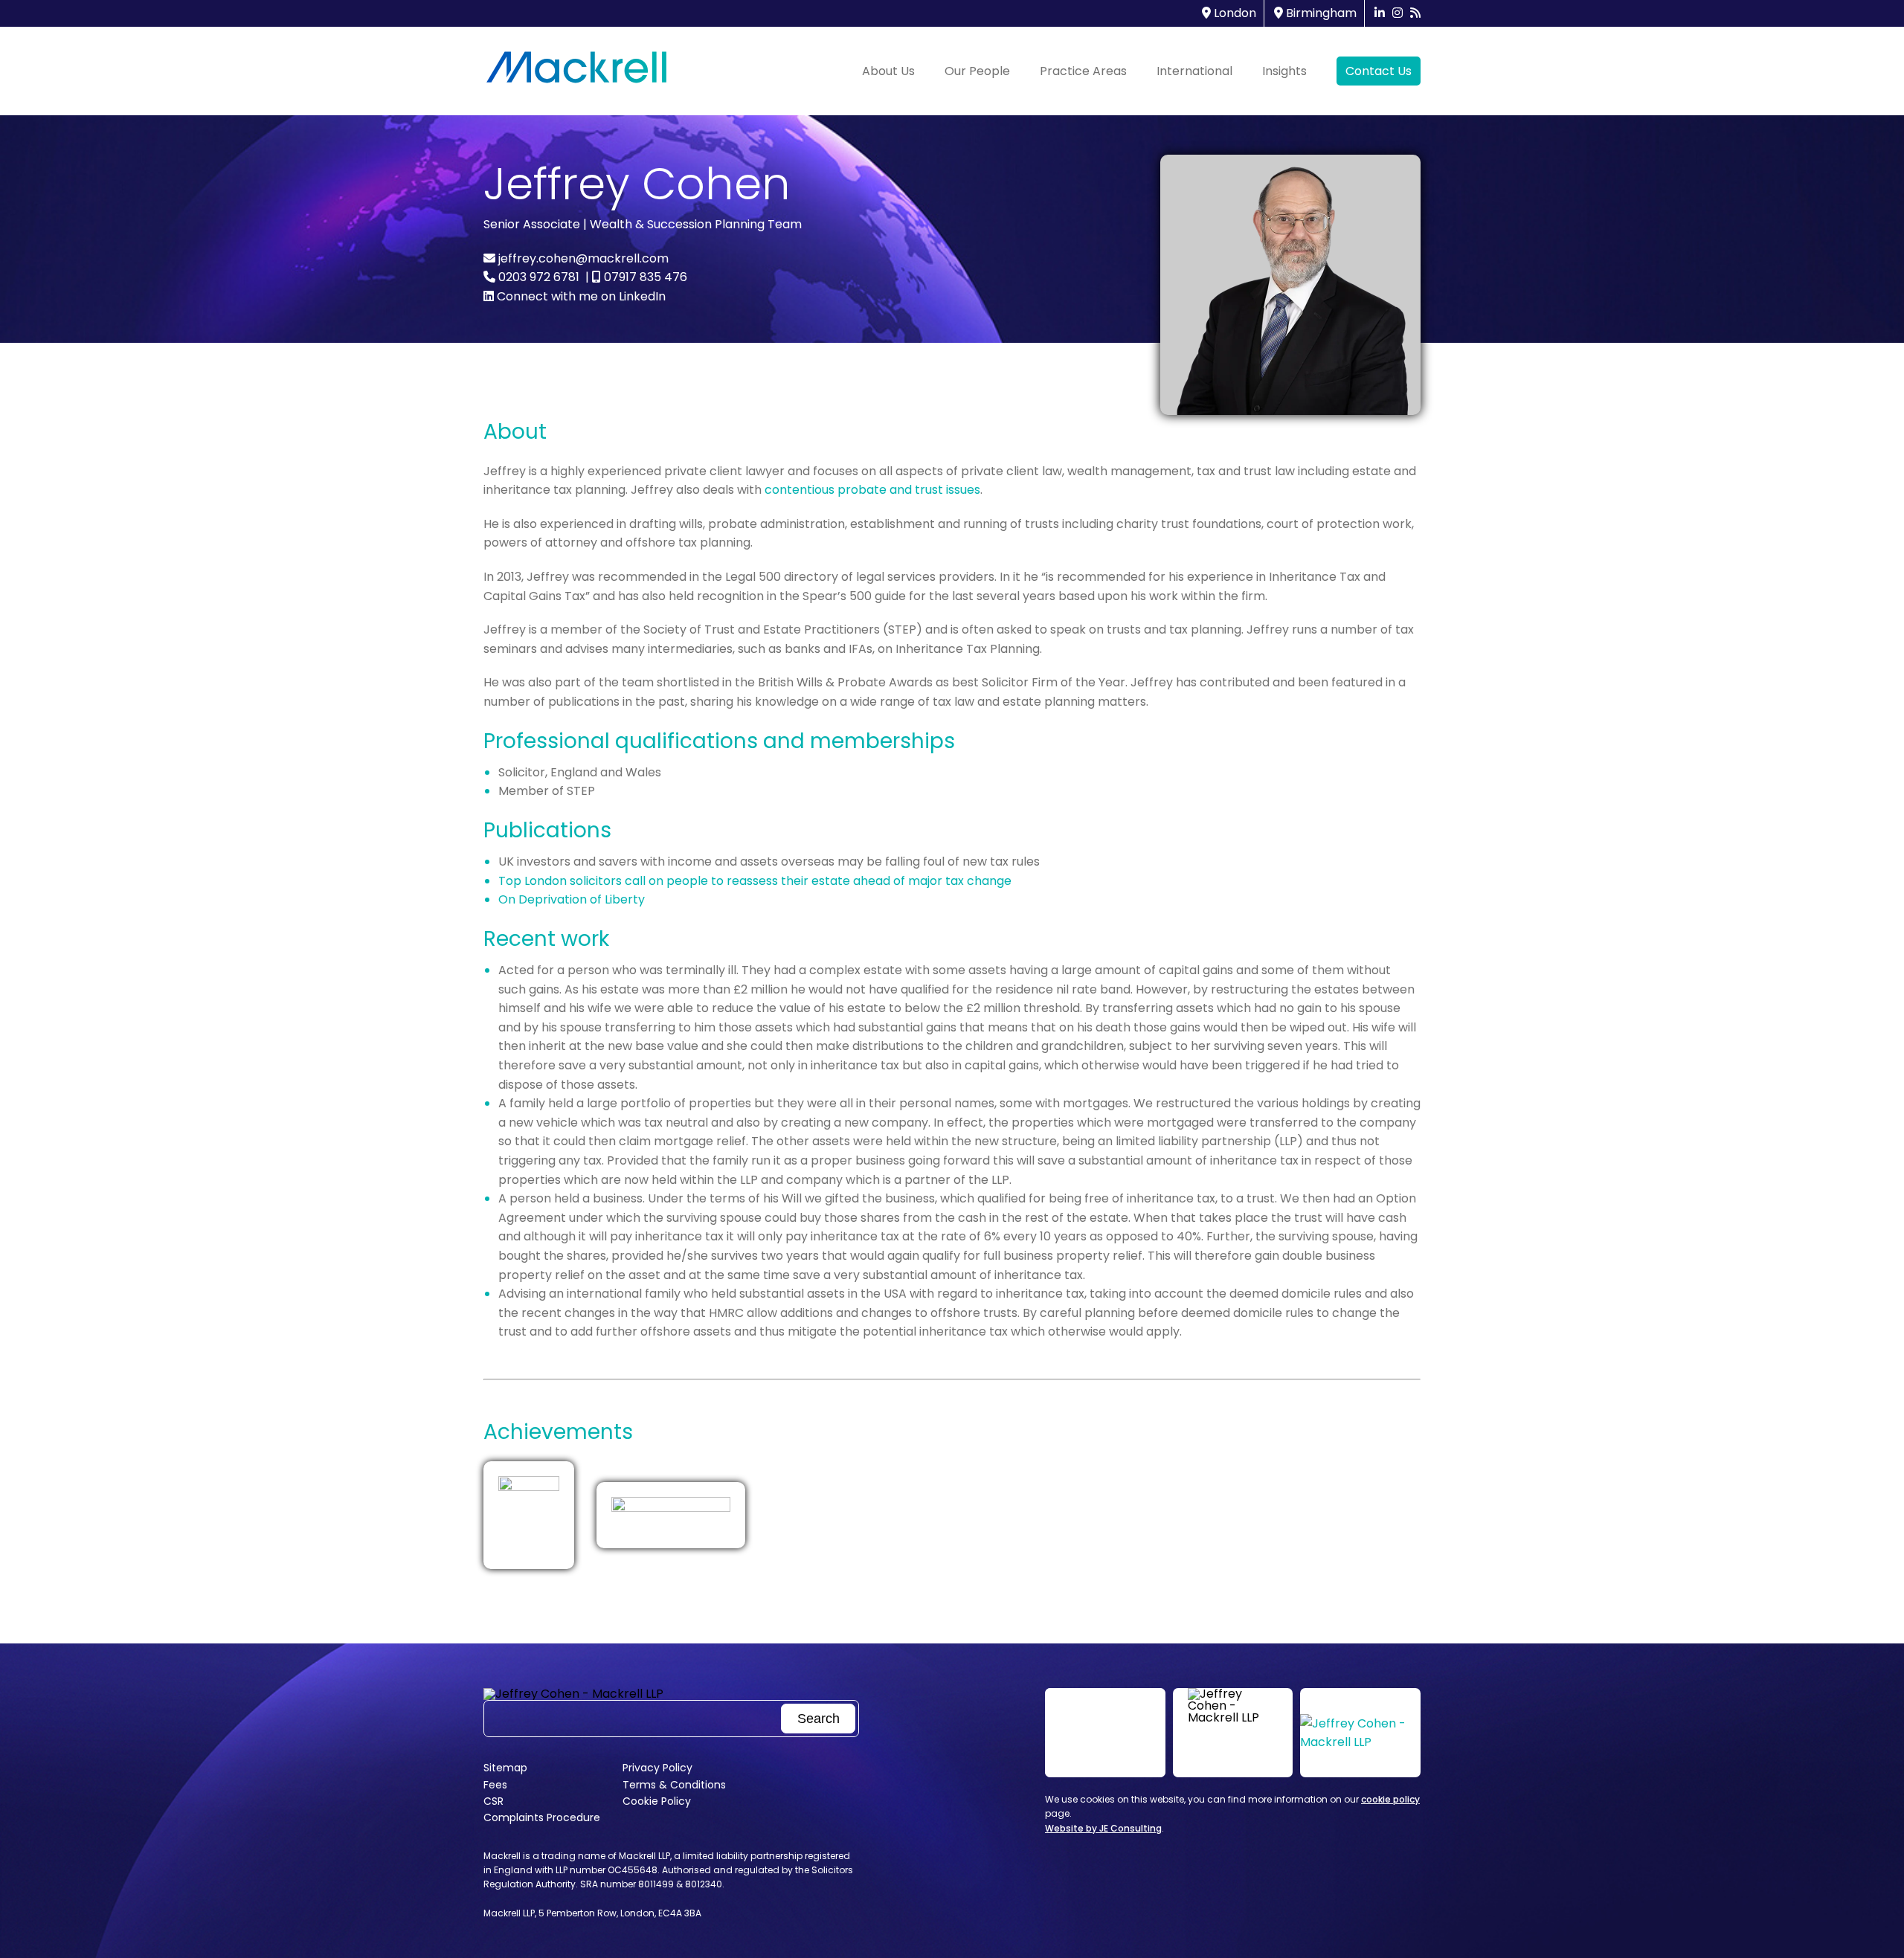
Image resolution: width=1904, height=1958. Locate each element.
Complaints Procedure (542, 1817)
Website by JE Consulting (1103, 1828)
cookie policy (1390, 1799)
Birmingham (1320, 13)
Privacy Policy (657, 1768)
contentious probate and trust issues (872, 490)
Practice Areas (1083, 71)
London (1234, 13)
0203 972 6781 (537, 277)
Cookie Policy (657, 1801)
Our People (977, 71)
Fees (495, 1785)
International (1194, 71)
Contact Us (1379, 71)
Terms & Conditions (674, 1785)
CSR (493, 1801)
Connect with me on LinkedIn (580, 296)
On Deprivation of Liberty (572, 899)
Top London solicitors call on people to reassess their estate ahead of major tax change (755, 881)
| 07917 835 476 (635, 277)
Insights (1284, 71)
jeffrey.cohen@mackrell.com (582, 258)
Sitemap (505, 1768)
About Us (888, 71)
